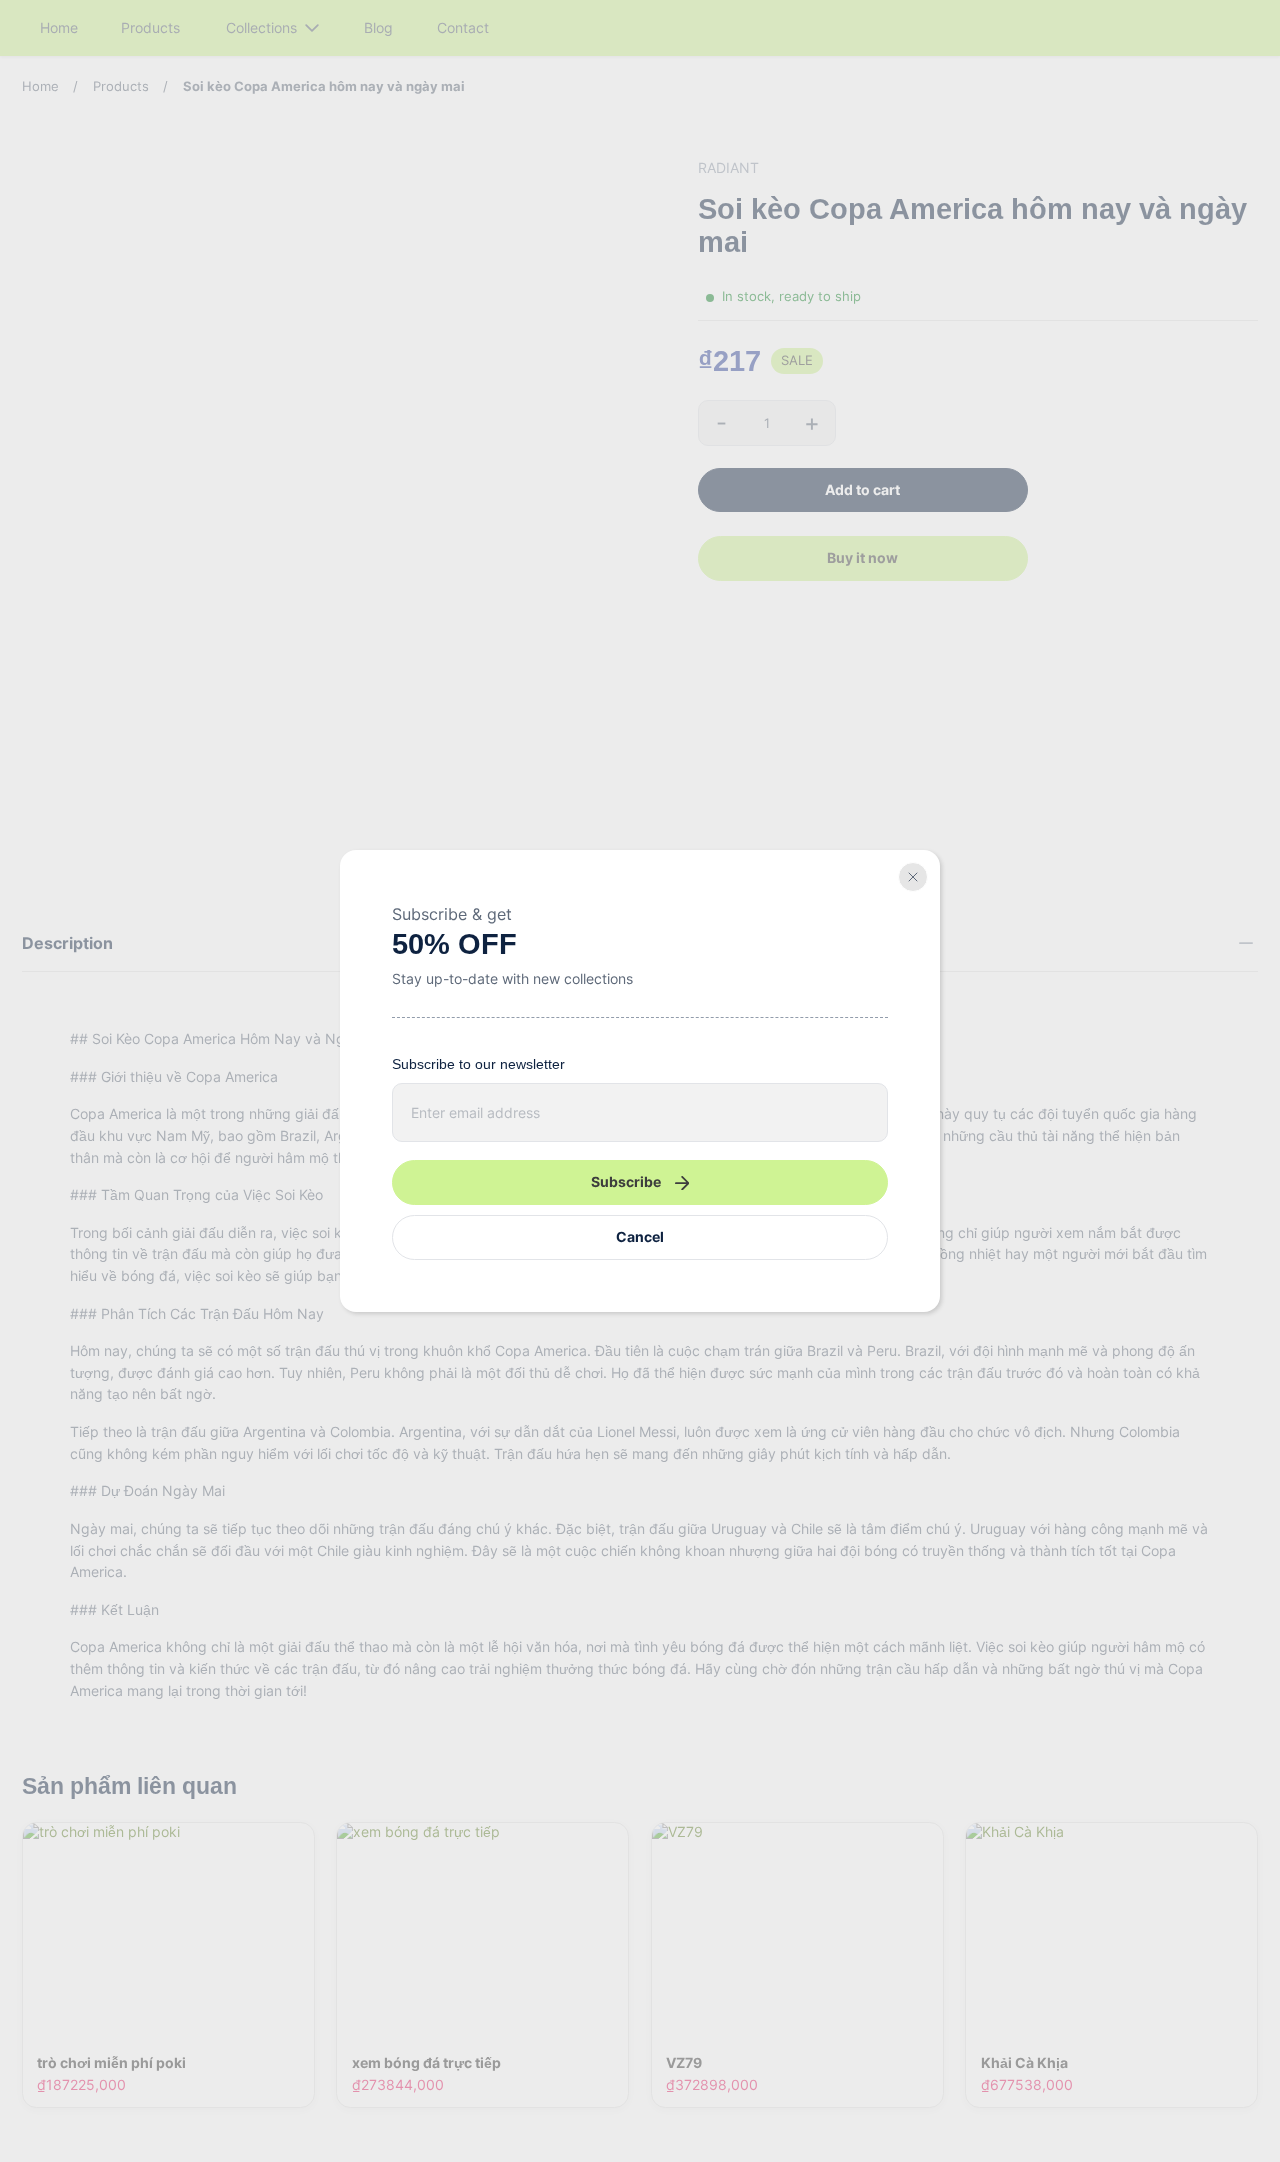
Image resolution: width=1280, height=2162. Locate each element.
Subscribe (626, 1181)
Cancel (640, 1236)
